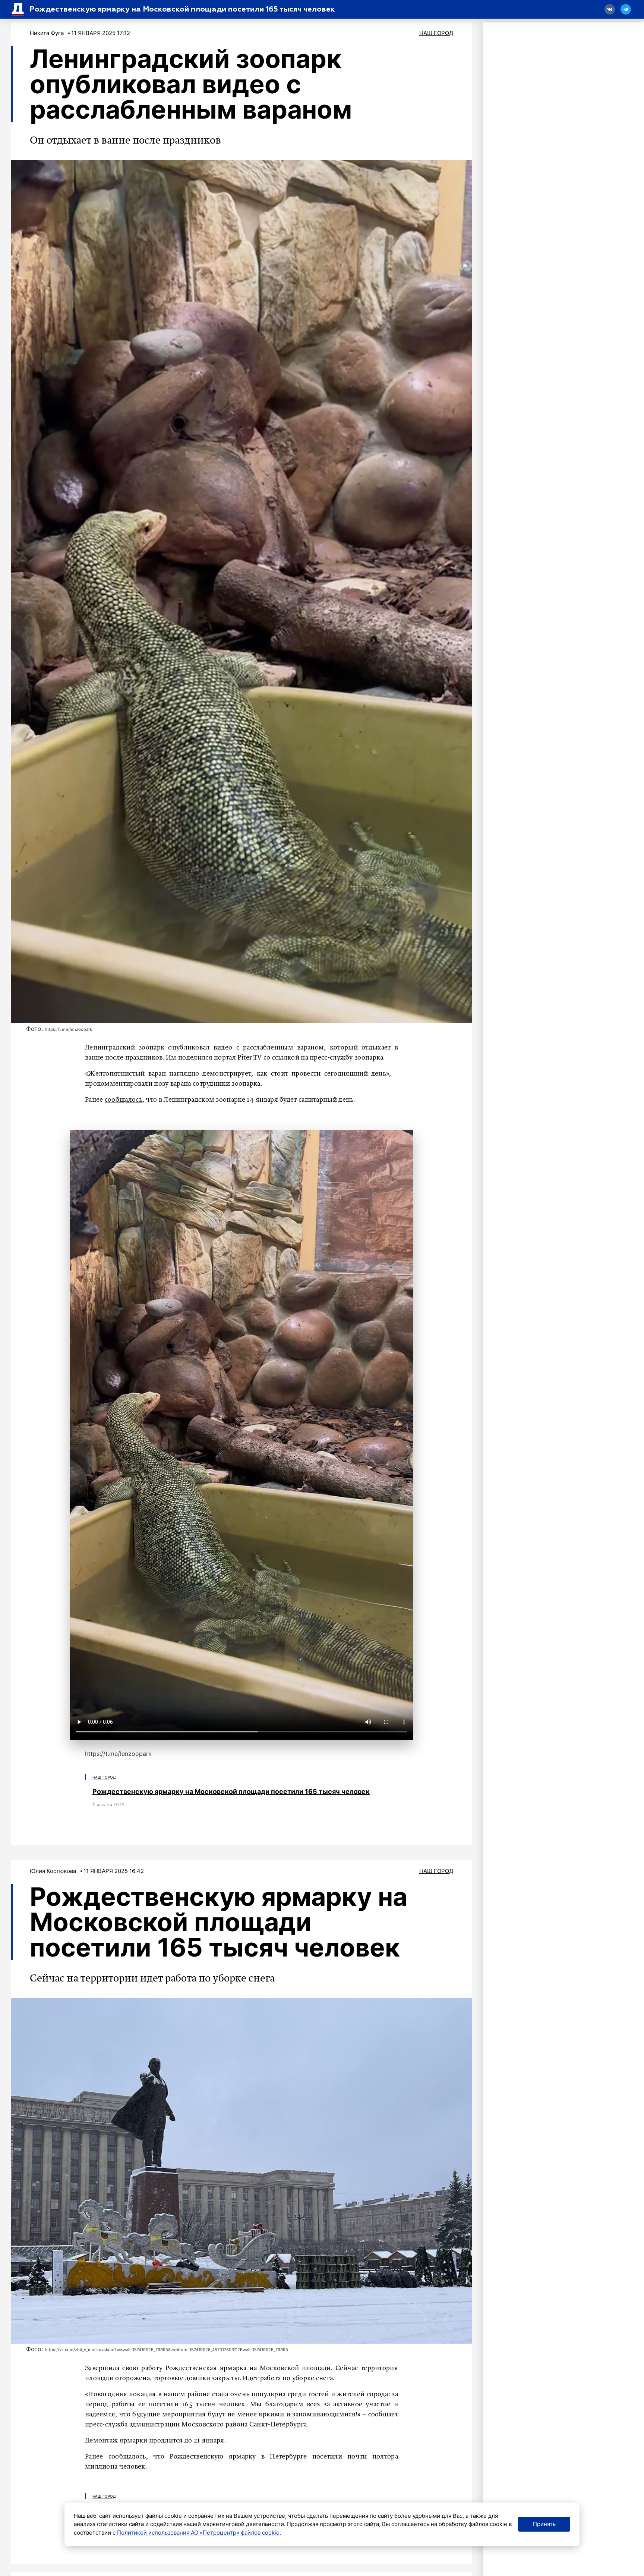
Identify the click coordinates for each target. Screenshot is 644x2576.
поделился (195, 1058)
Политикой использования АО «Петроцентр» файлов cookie (198, 2533)
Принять (544, 2524)
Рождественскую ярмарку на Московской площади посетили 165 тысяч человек (231, 1791)
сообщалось (124, 1100)
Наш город (436, 33)
